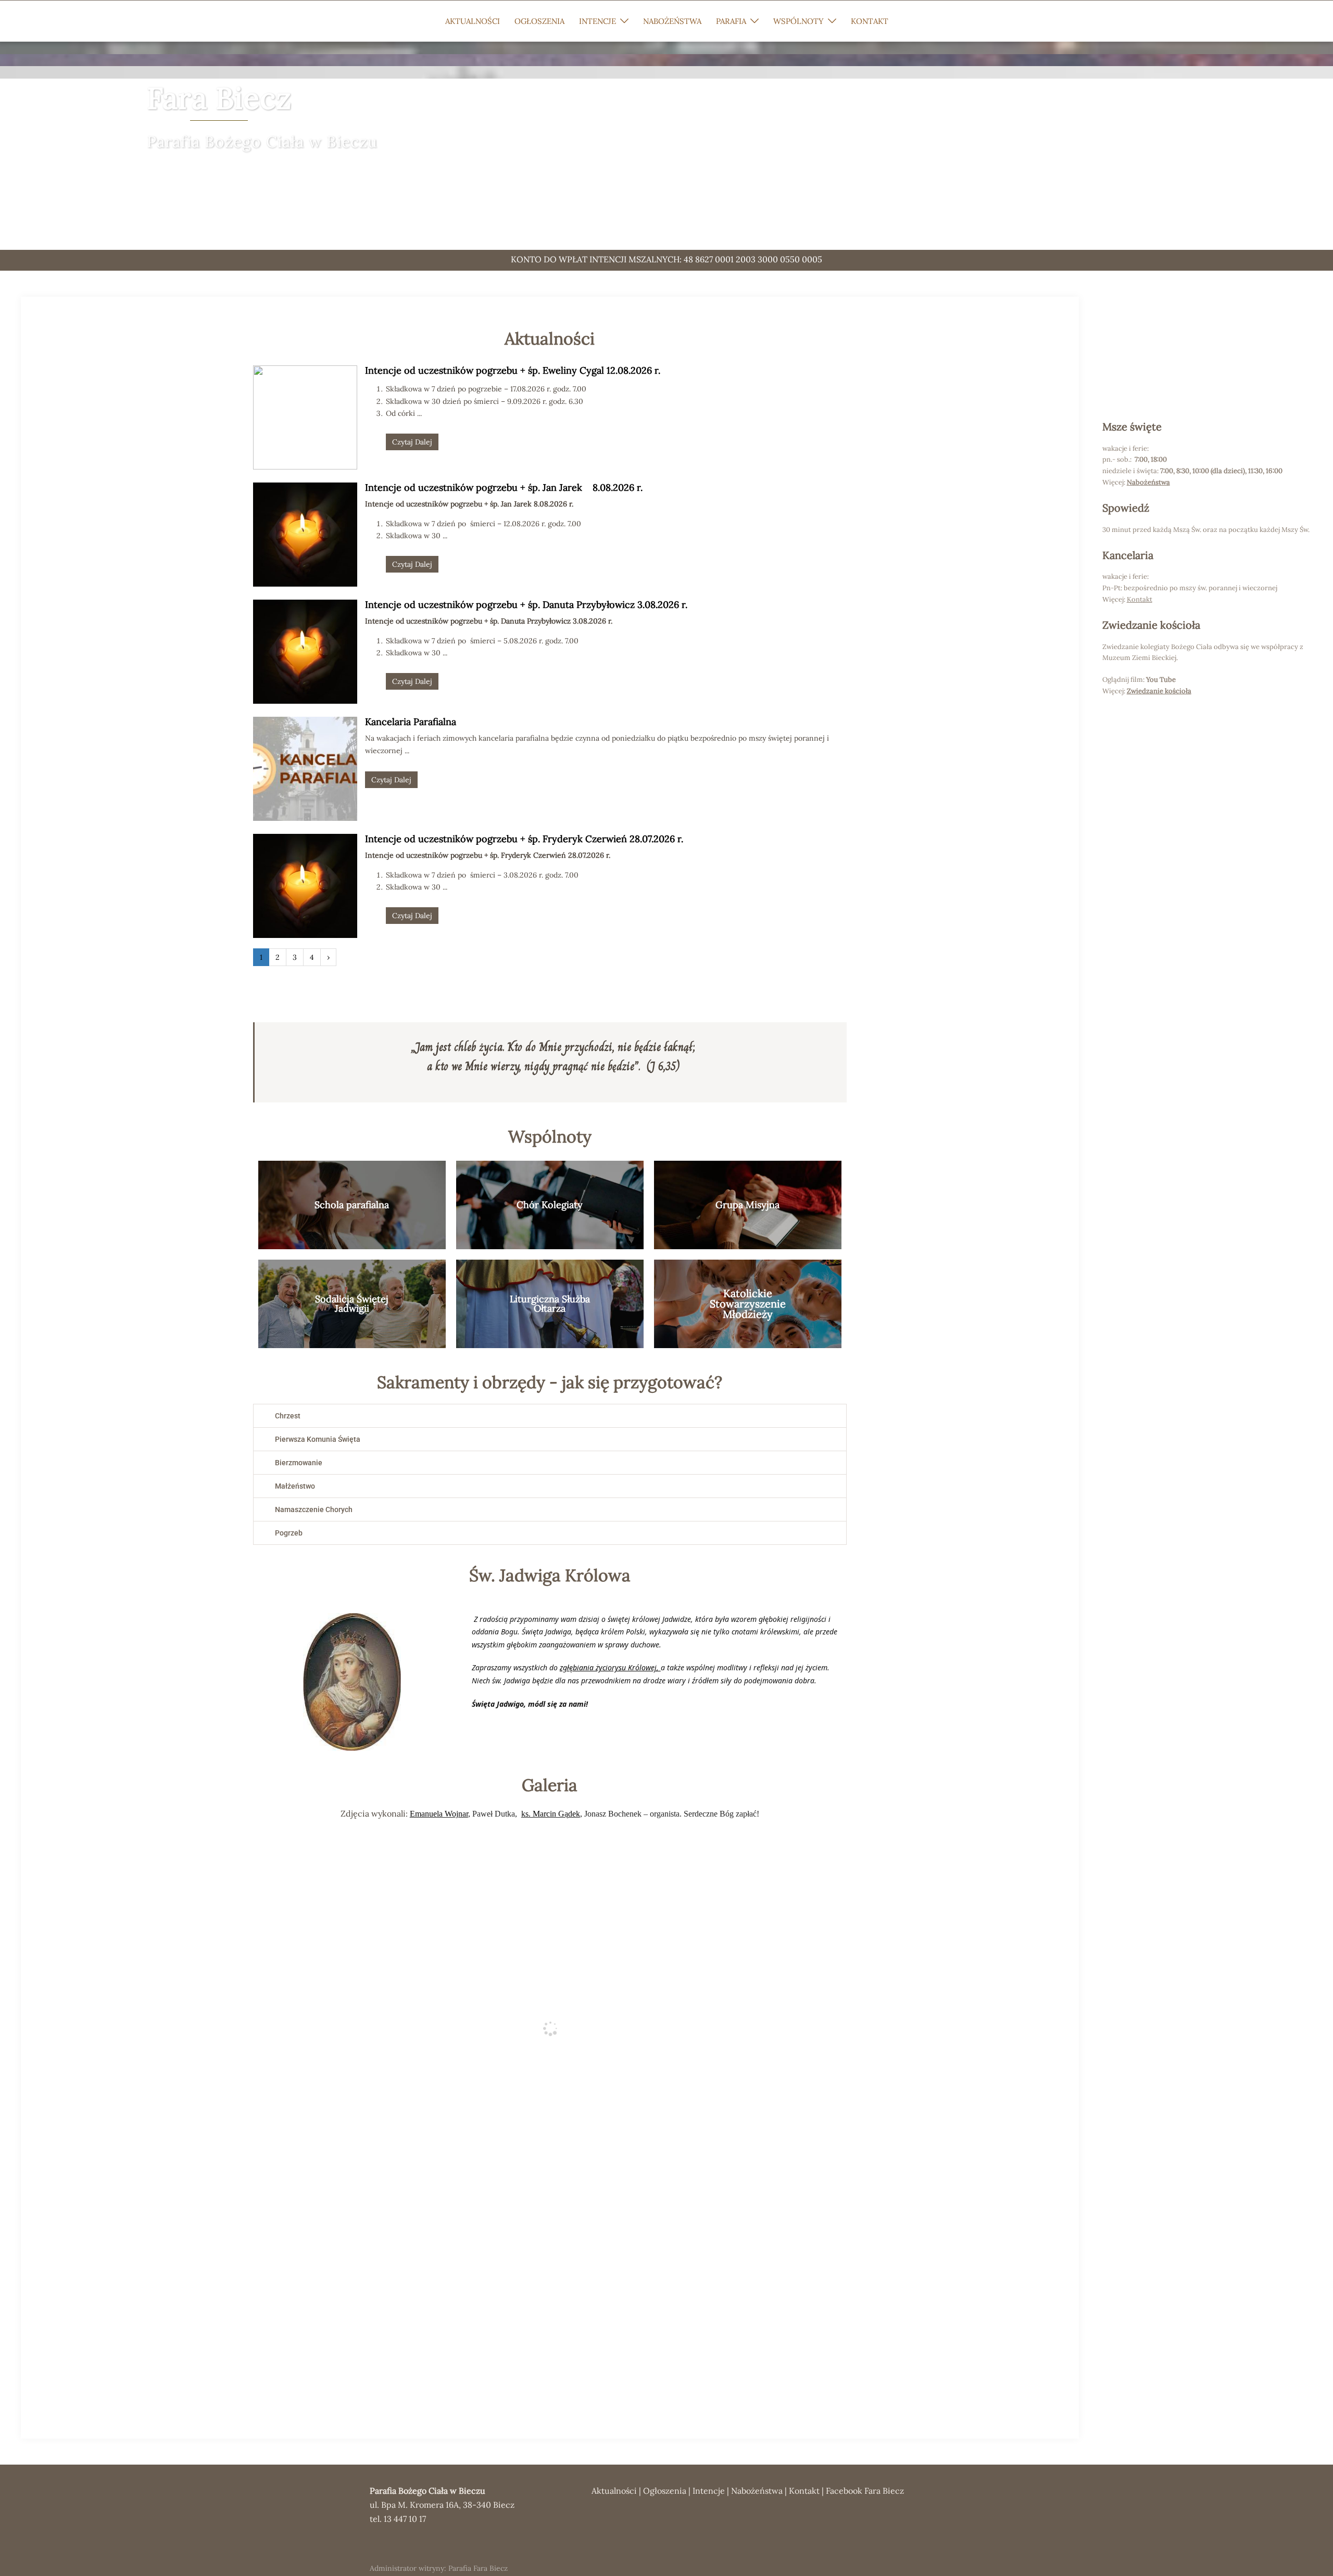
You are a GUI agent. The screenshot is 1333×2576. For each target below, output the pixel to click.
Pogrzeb (289, 1533)
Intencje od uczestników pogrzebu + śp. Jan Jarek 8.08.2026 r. (504, 487)
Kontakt (804, 2491)
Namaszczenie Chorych (314, 1509)
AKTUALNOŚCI (473, 21)
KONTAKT (870, 21)
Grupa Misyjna (747, 1205)
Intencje (709, 2491)
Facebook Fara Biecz (865, 2491)
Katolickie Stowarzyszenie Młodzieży (748, 1304)
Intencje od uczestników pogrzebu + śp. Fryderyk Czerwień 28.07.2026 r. (524, 839)
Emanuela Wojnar (439, 1814)
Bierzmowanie (299, 1463)
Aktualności (614, 2491)
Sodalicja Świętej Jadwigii (352, 1304)
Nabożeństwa (1148, 482)
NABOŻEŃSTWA (672, 21)
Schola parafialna (352, 1205)
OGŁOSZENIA (539, 21)
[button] (550, 1416)
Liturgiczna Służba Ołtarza (550, 1304)
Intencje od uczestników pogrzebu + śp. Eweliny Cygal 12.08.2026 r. (513, 370)
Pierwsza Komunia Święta (318, 1439)
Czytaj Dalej (412, 442)
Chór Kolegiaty (550, 1205)
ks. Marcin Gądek (551, 1814)
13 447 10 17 (405, 2519)
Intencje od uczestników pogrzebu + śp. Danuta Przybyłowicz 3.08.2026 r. (526, 605)
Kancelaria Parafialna (411, 722)
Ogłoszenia (665, 2491)
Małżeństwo (295, 1486)
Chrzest (288, 1416)
